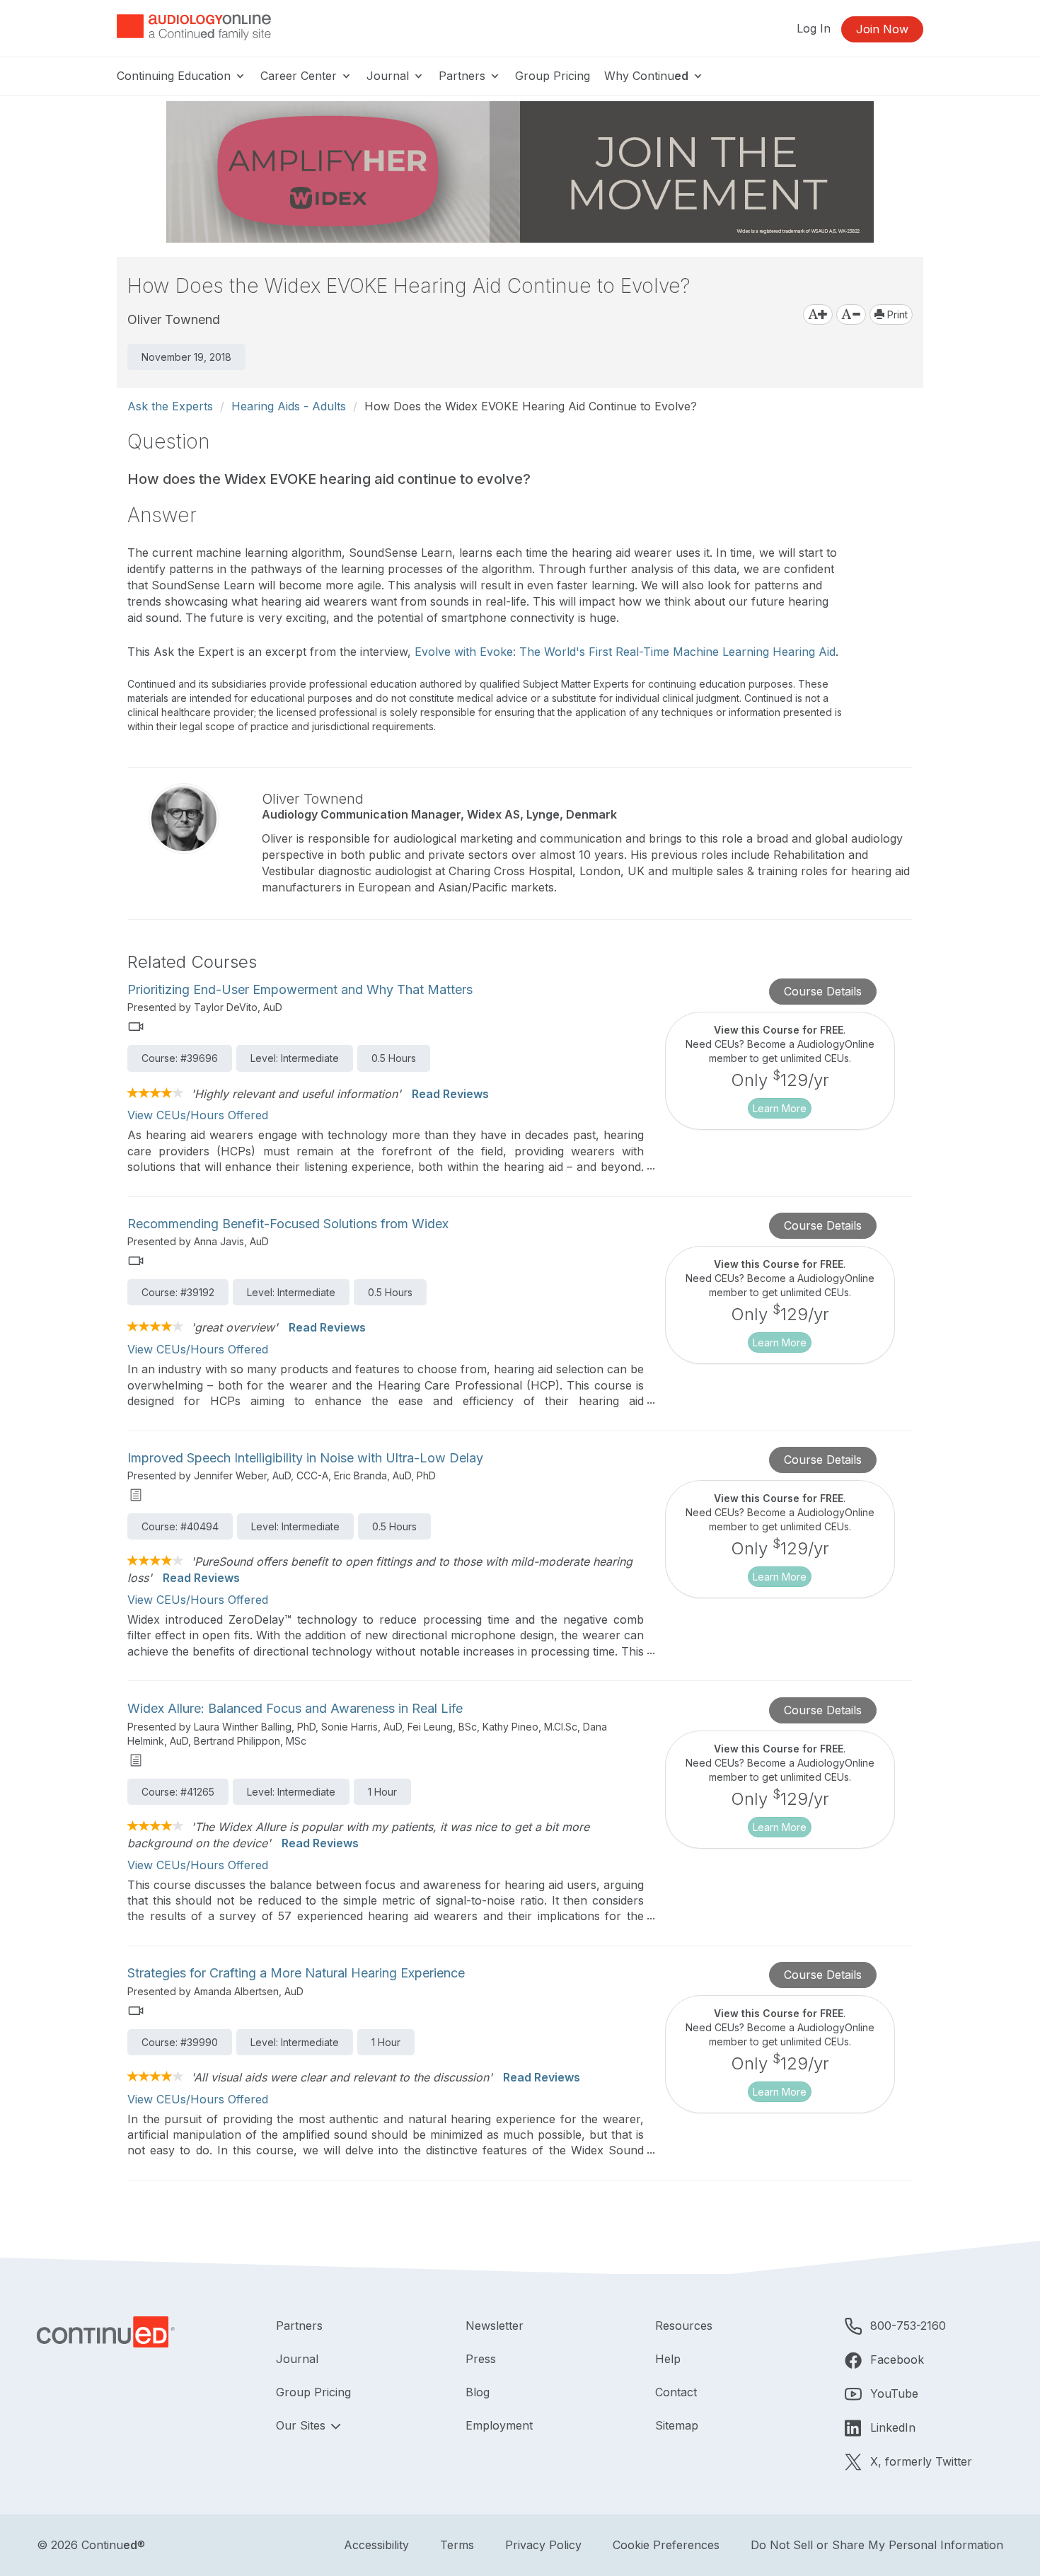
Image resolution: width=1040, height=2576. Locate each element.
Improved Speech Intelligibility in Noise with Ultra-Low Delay (305, 1458)
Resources (684, 2326)
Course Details (823, 991)
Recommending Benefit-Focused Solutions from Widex (288, 1224)
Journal (389, 76)
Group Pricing (553, 76)
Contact (676, 2392)
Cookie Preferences (666, 2545)
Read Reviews (450, 1094)
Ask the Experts (170, 406)
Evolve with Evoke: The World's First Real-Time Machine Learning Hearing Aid (625, 652)
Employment (499, 2425)
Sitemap (677, 2425)
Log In (814, 28)
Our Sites (302, 2425)
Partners (464, 76)
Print (896, 314)
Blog (478, 2392)
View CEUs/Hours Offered (198, 1115)
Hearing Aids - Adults (289, 406)
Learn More (780, 1108)
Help (668, 2359)
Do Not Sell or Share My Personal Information (877, 2545)
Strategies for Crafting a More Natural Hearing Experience (296, 1973)
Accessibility (376, 2545)
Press (481, 2359)
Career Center (300, 76)
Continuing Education (175, 76)
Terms (457, 2545)
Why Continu (646, 76)
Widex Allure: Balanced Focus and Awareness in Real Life (295, 1708)
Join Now (882, 29)
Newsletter (495, 2326)
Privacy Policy (543, 2545)
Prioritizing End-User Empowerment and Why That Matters (300, 989)
